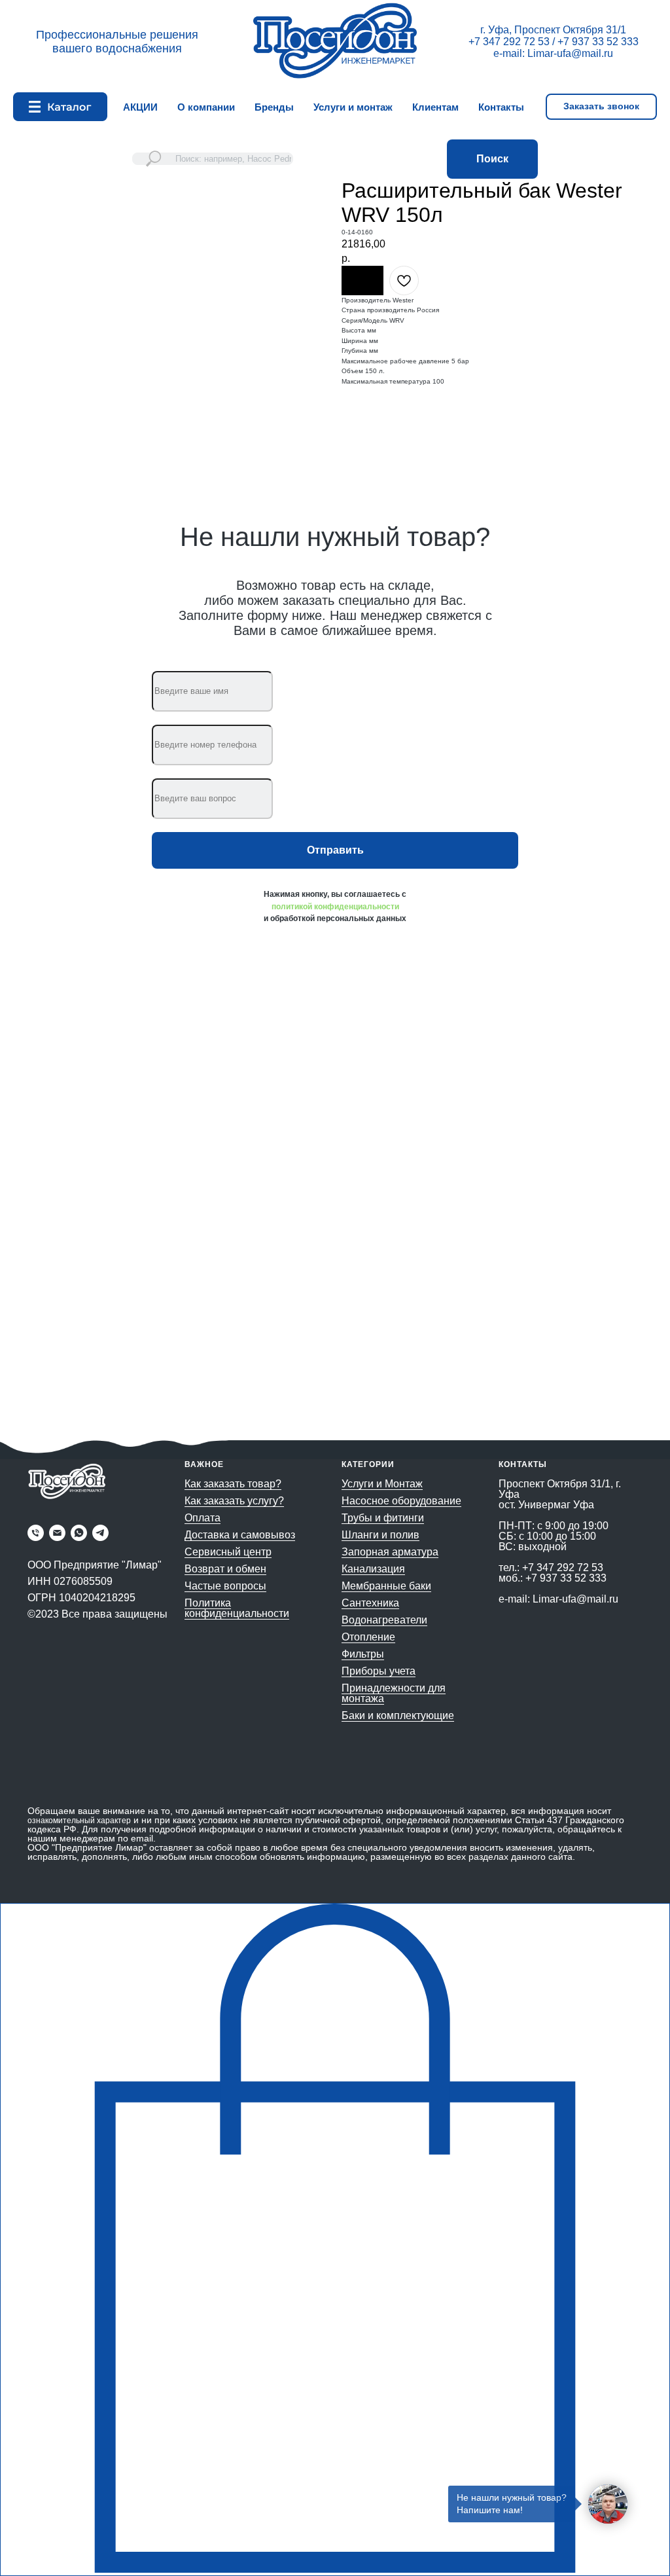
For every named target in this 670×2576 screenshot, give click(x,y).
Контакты (501, 107)
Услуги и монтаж (353, 107)
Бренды (274, 107)
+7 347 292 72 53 (509, 42)
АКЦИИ (140, 107)
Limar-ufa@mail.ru (570, 53)
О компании (206, 107)
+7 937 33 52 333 (598, 42)
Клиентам (435, 107)
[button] (601, 107)
